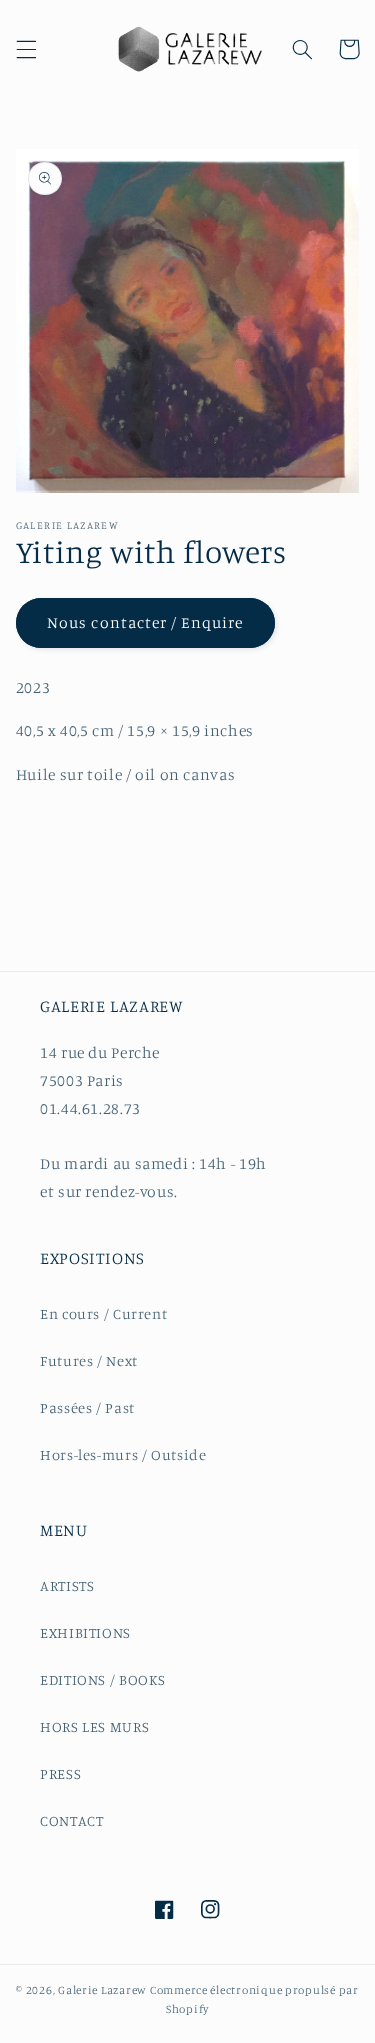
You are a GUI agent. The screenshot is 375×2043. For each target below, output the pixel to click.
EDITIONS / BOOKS (103, 1679)
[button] (26, 49)
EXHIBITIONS (85, 1632)
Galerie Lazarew (102, 1990)
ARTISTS (67, 1585)
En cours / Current (103, 1313)
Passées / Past (87, 1407)
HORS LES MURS (94, 1726)
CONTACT (71, 1820)
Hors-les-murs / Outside (123, 1454)
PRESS (60, 1773)
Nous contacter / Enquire (145, 622)
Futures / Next (89, 1360)
